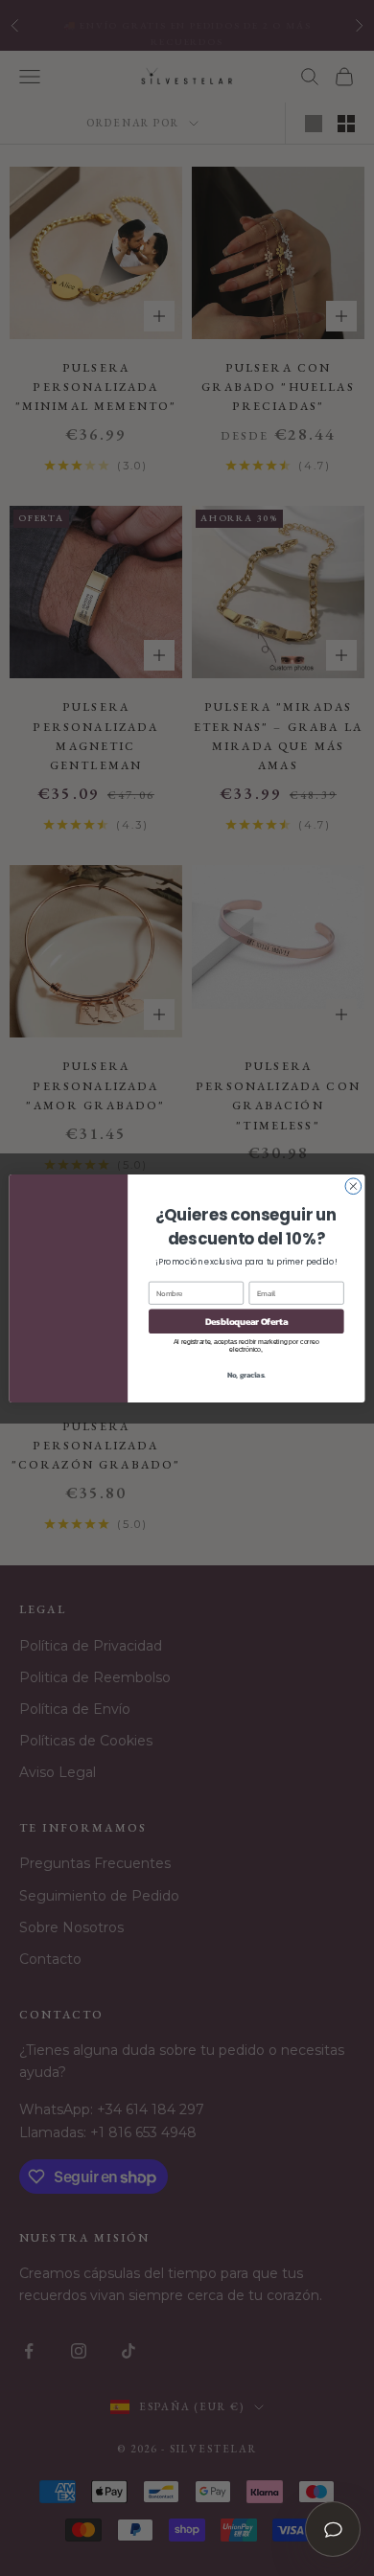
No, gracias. (246, 1374)
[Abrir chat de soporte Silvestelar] (333, 2529)
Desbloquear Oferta (246, 1320)
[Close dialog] (353, 1185)
